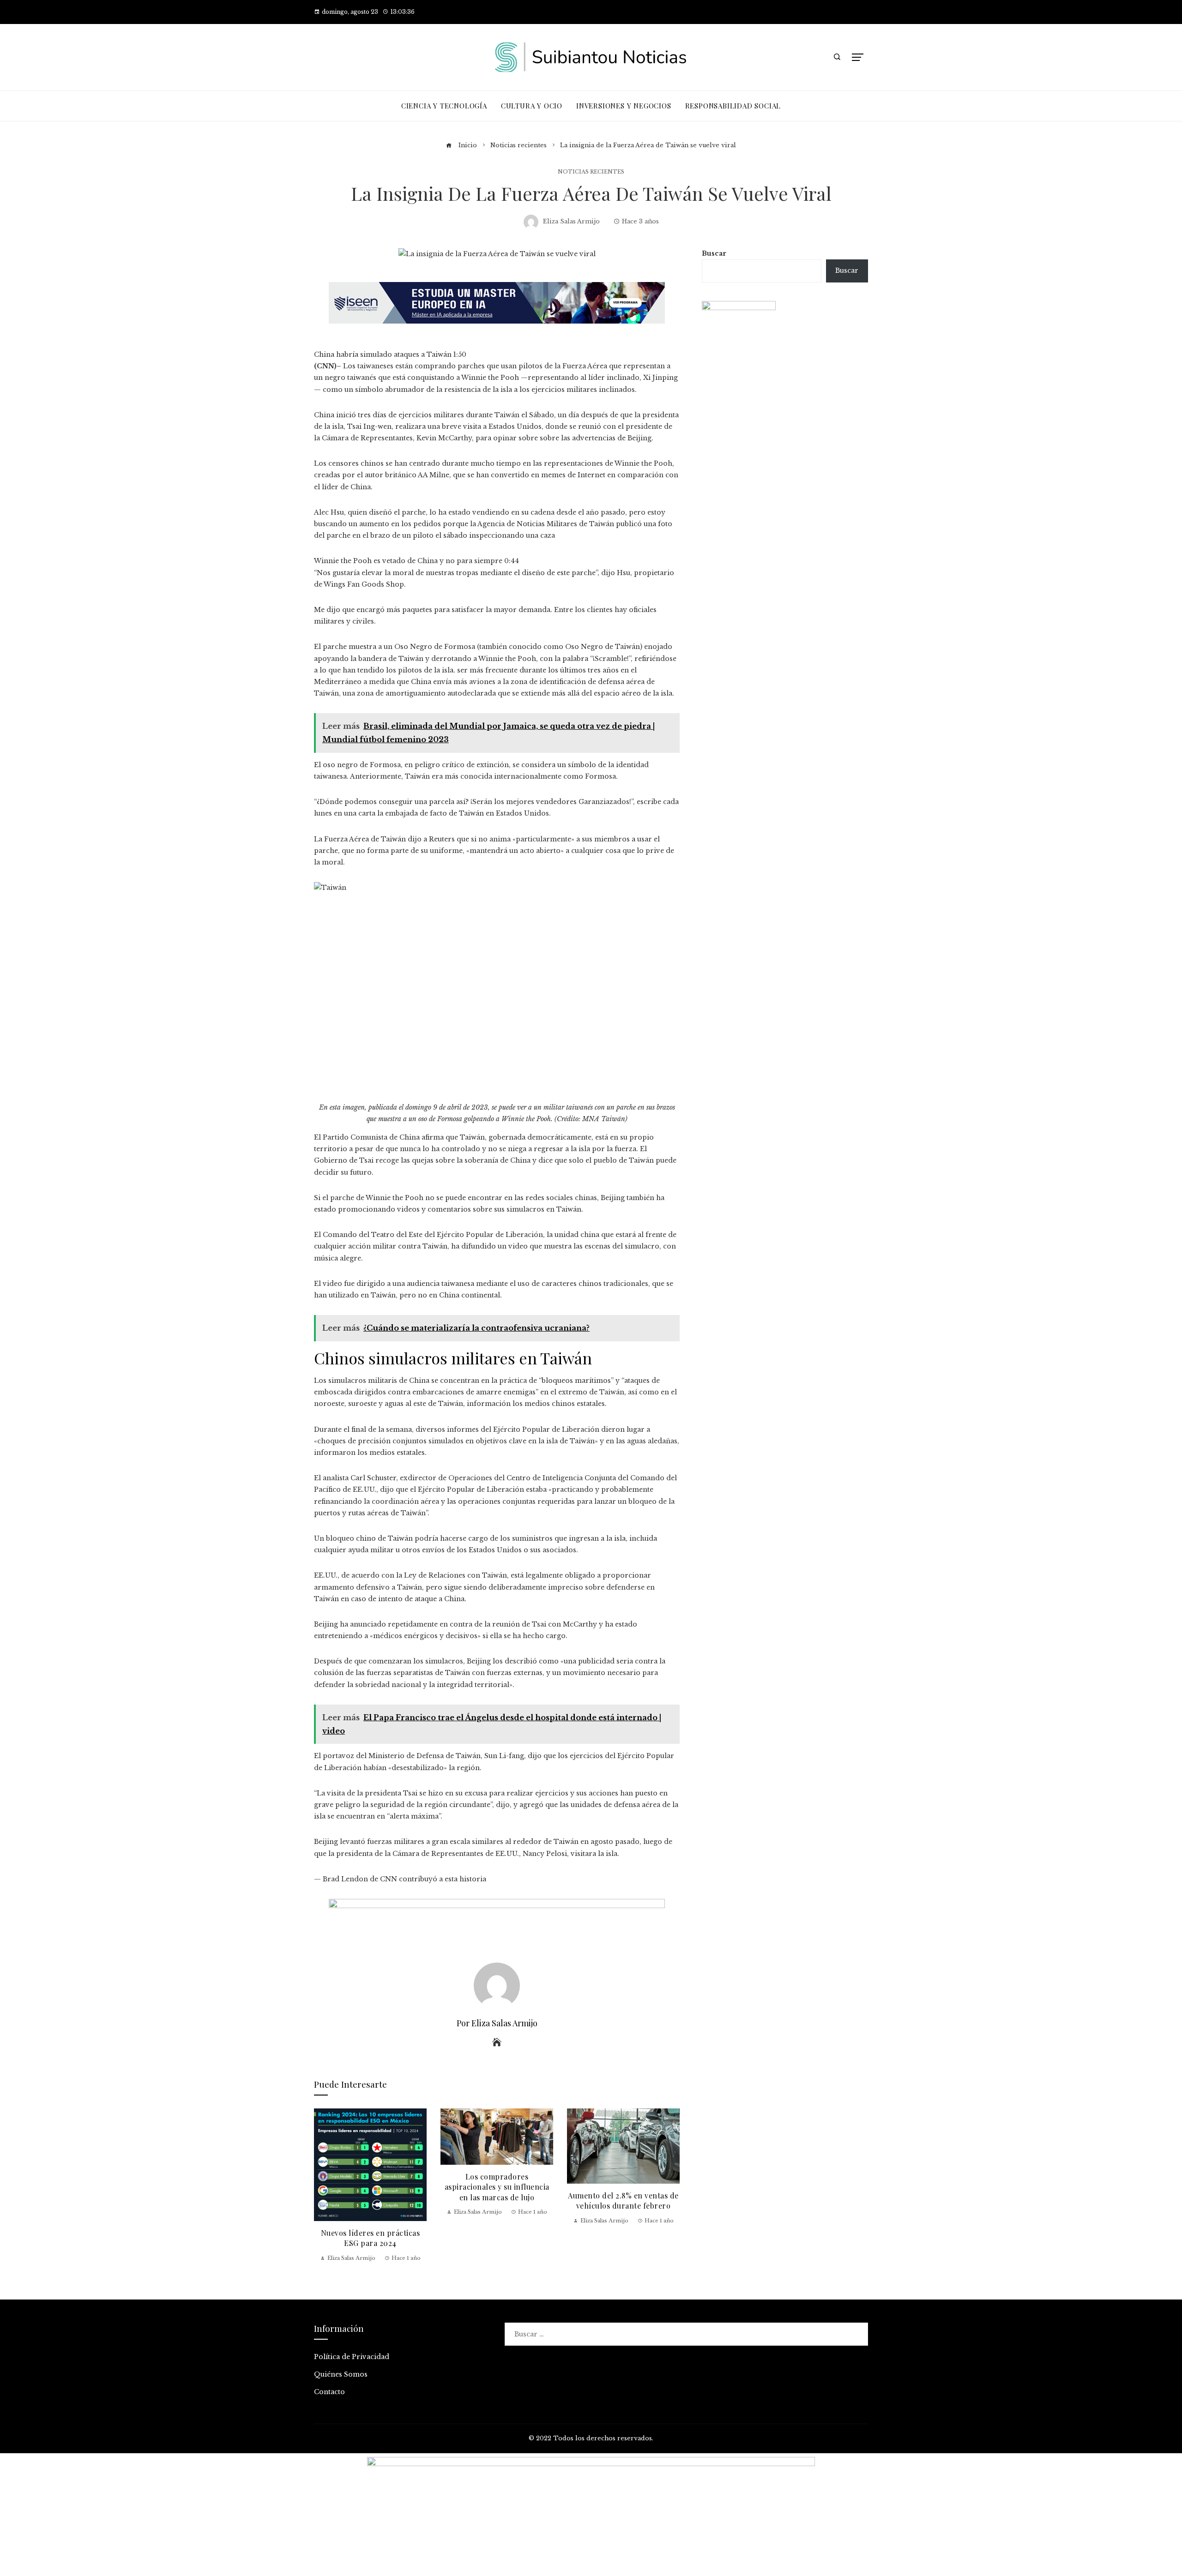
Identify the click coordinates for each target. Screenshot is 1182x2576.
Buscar (714, 253)
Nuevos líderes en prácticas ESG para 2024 (371, 2238)
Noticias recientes (591, 172)
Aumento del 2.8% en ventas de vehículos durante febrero (623, 2201)
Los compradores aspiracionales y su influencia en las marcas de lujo (497, 2187)
